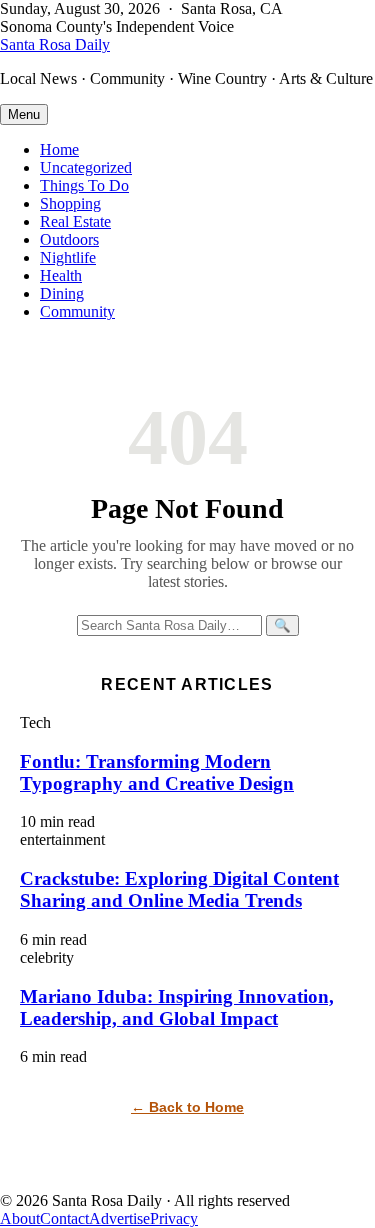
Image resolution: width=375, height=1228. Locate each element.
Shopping (70, 203)
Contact (64, 1218)
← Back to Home (187, 1107)
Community (77, 311)
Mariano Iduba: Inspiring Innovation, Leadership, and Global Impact (177, 1007)
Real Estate (75, 221)
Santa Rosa (55, 44)
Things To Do (84, 185)
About (20, 1218)
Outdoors (69, 239)
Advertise (119, 1218)
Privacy (174, 1218)
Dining (62, 293)
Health (61, 275)
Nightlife (68, 257)
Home (59, 149)
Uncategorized (86, 167)
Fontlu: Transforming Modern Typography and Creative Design (157, 772)
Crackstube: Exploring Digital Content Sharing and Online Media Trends (179, 889)
